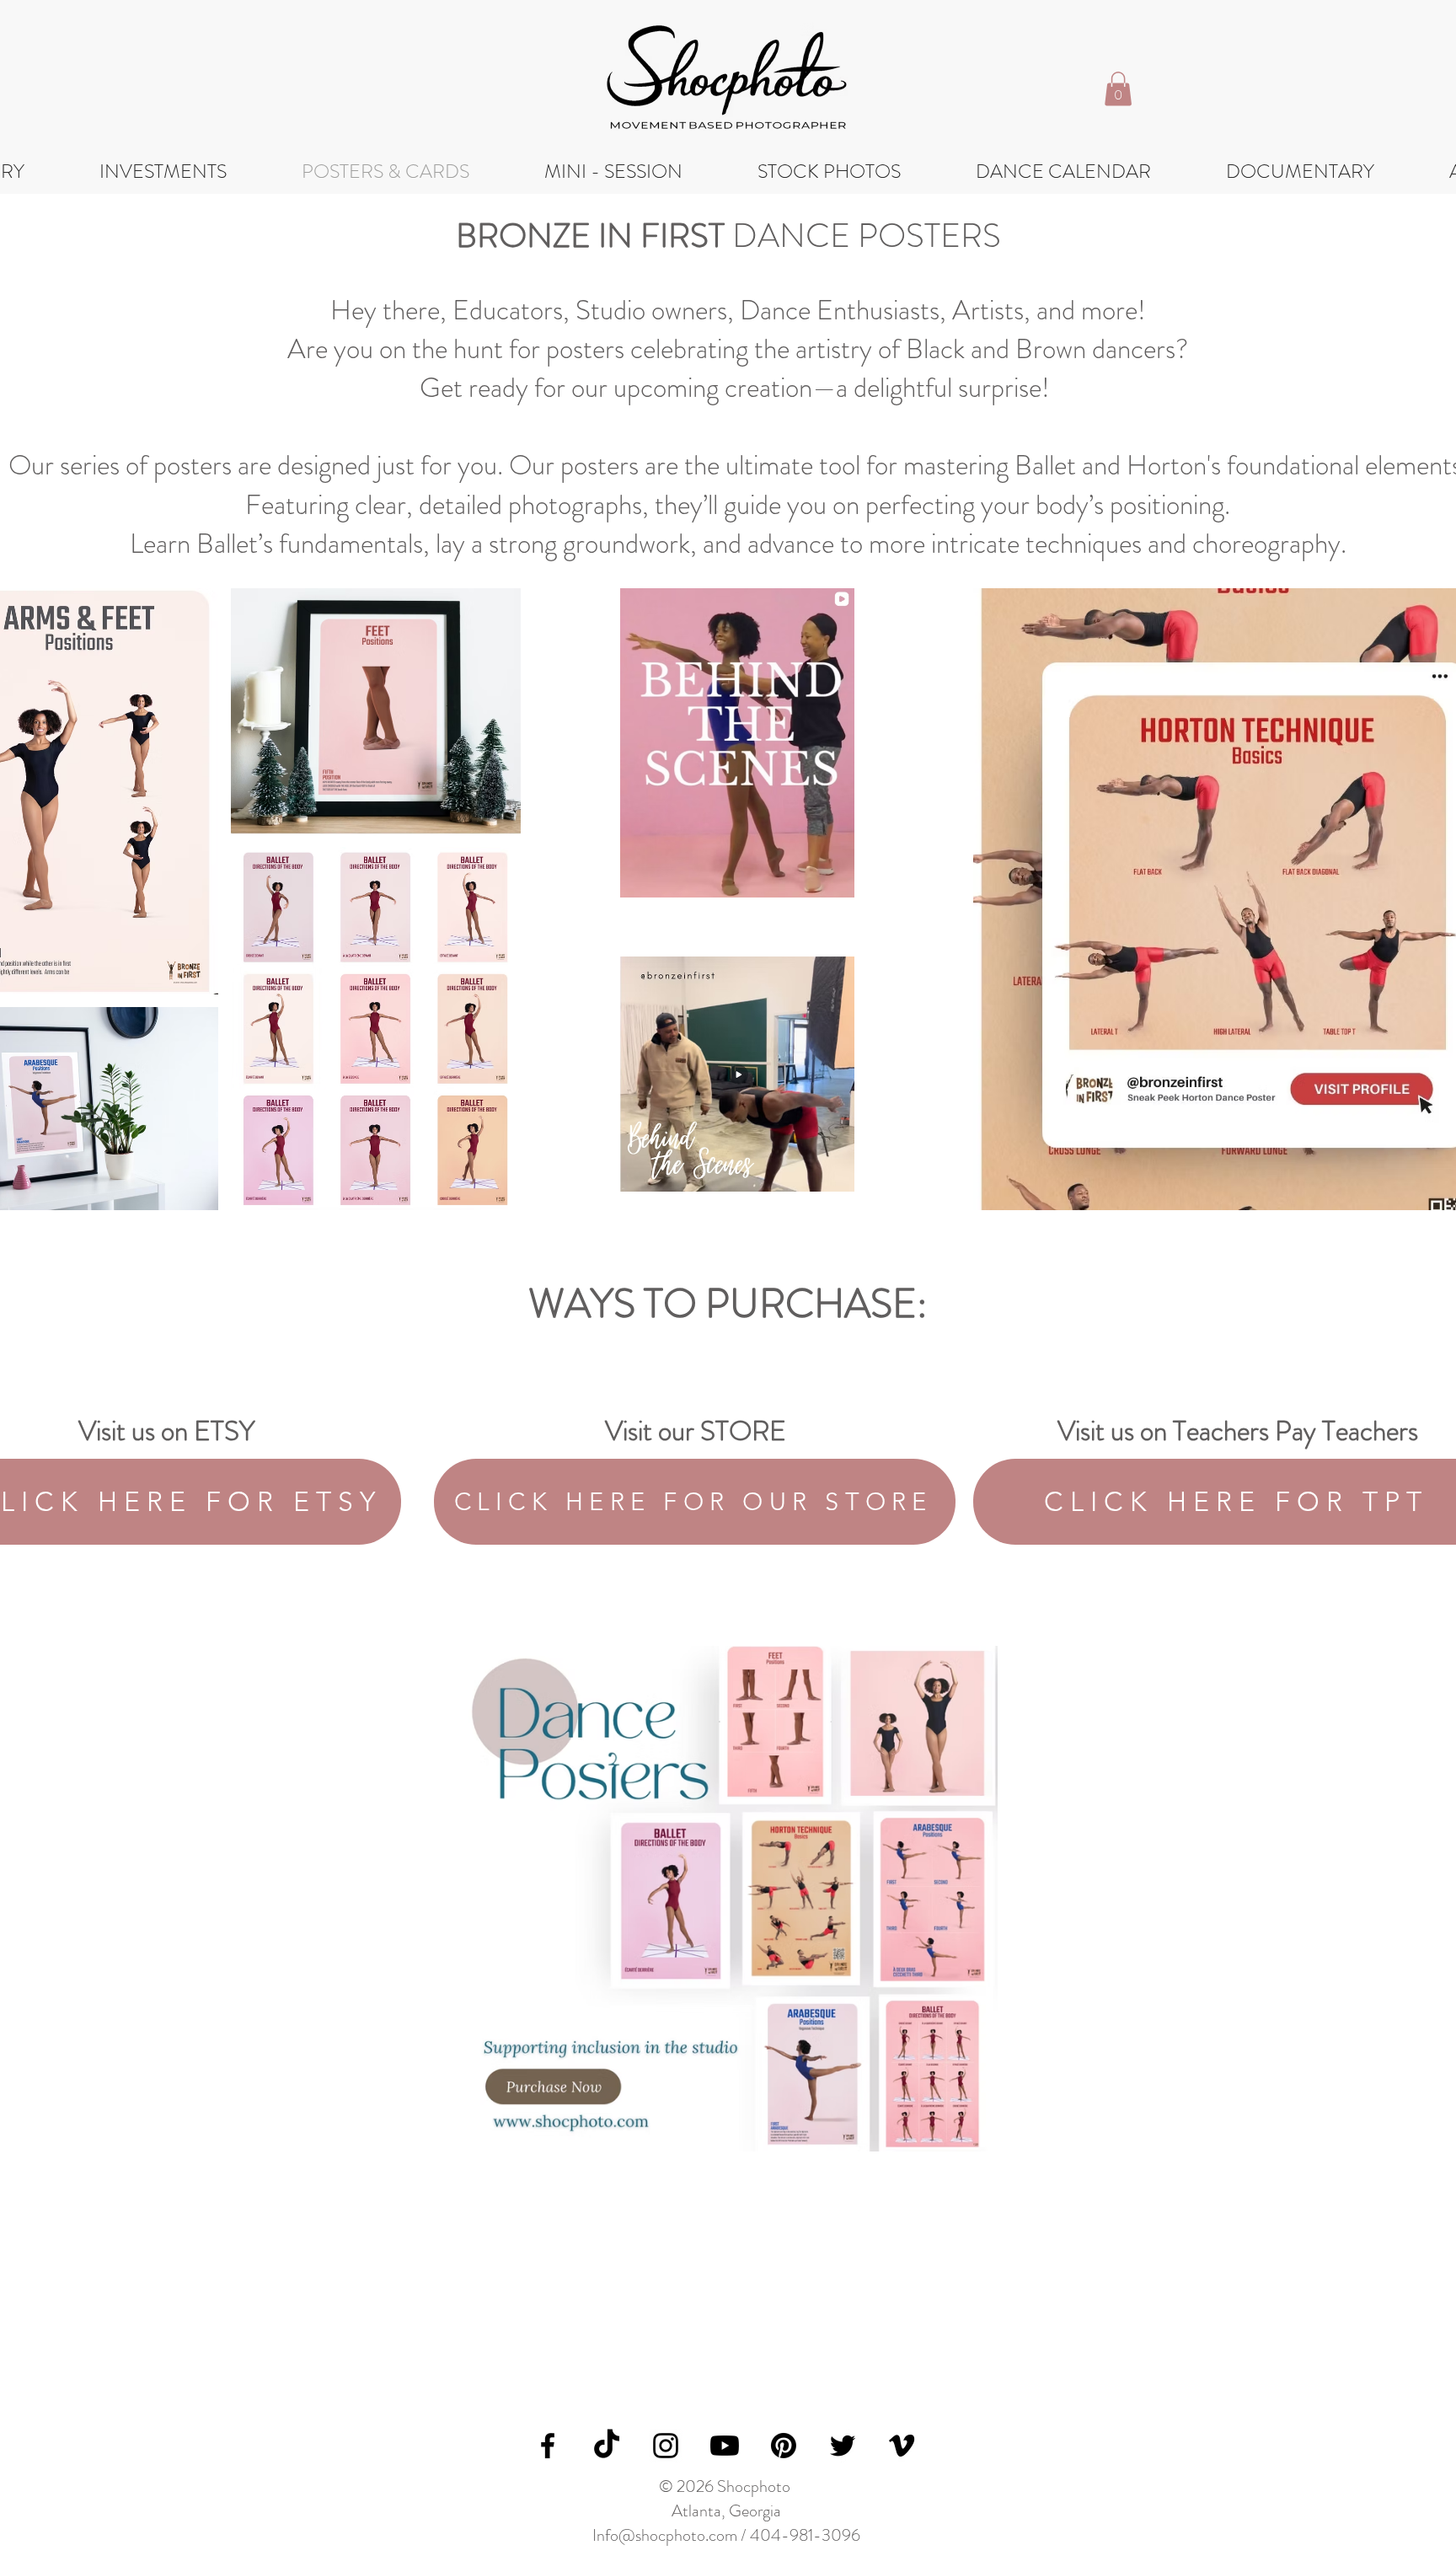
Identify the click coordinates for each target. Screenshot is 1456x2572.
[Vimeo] (902, 2446)
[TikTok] (607, 2446)
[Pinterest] (784, 2446)
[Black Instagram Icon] (666, 2446)
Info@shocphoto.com (665, 2535)
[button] (1118, 89)
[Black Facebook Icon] (548, 2446)
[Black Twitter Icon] (843, 2446)
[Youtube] (725, 2446)
